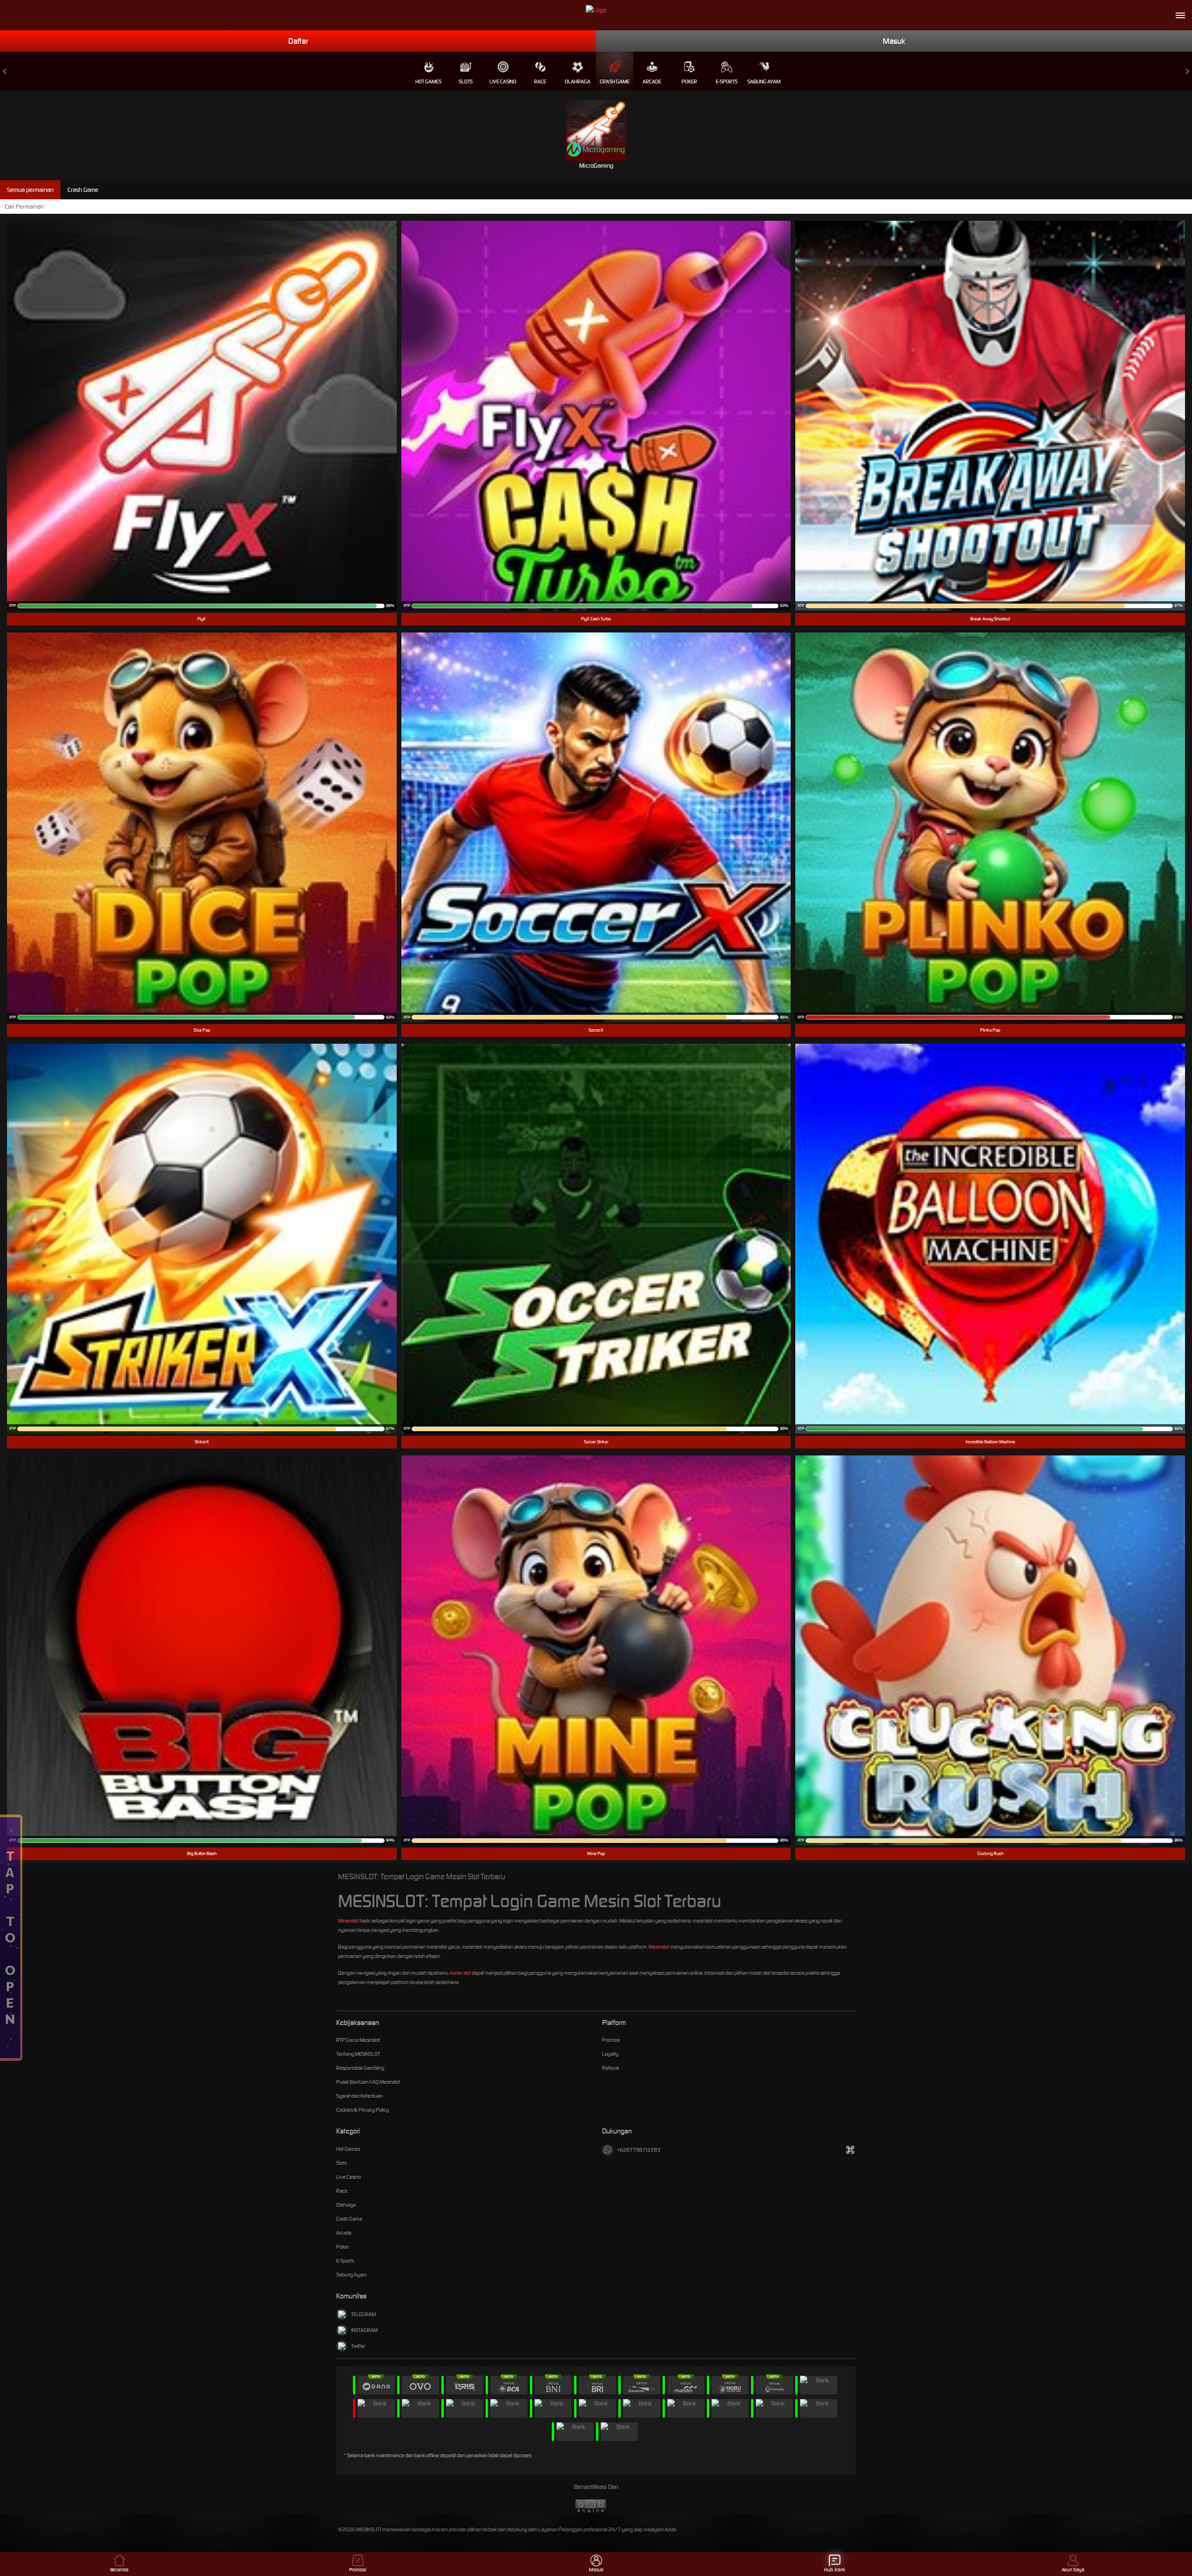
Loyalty (610, 2054)
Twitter (358, 2346)
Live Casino (503, 82)
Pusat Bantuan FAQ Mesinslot (368, 2082)
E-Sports (727, 82)
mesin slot (460, 1973)
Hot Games (428, 82)
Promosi (611, 2040)
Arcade (652, 82)
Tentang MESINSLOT (358, 2054)
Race (540, 82)
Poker (689, 82)
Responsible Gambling (360, 2068)
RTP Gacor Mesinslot (358, 2040)
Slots (466, 82)
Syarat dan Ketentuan (359, 2096)
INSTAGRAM (364, 2330)
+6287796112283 (639, 2150)
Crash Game (615, 82)
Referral (610, 2068)
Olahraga (578, 82)
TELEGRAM (363, 2314)
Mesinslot (348, 1921)
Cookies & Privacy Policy (362, 2110)
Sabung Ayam (764, 82)
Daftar (298, 41)
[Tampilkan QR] (850, 2150)
